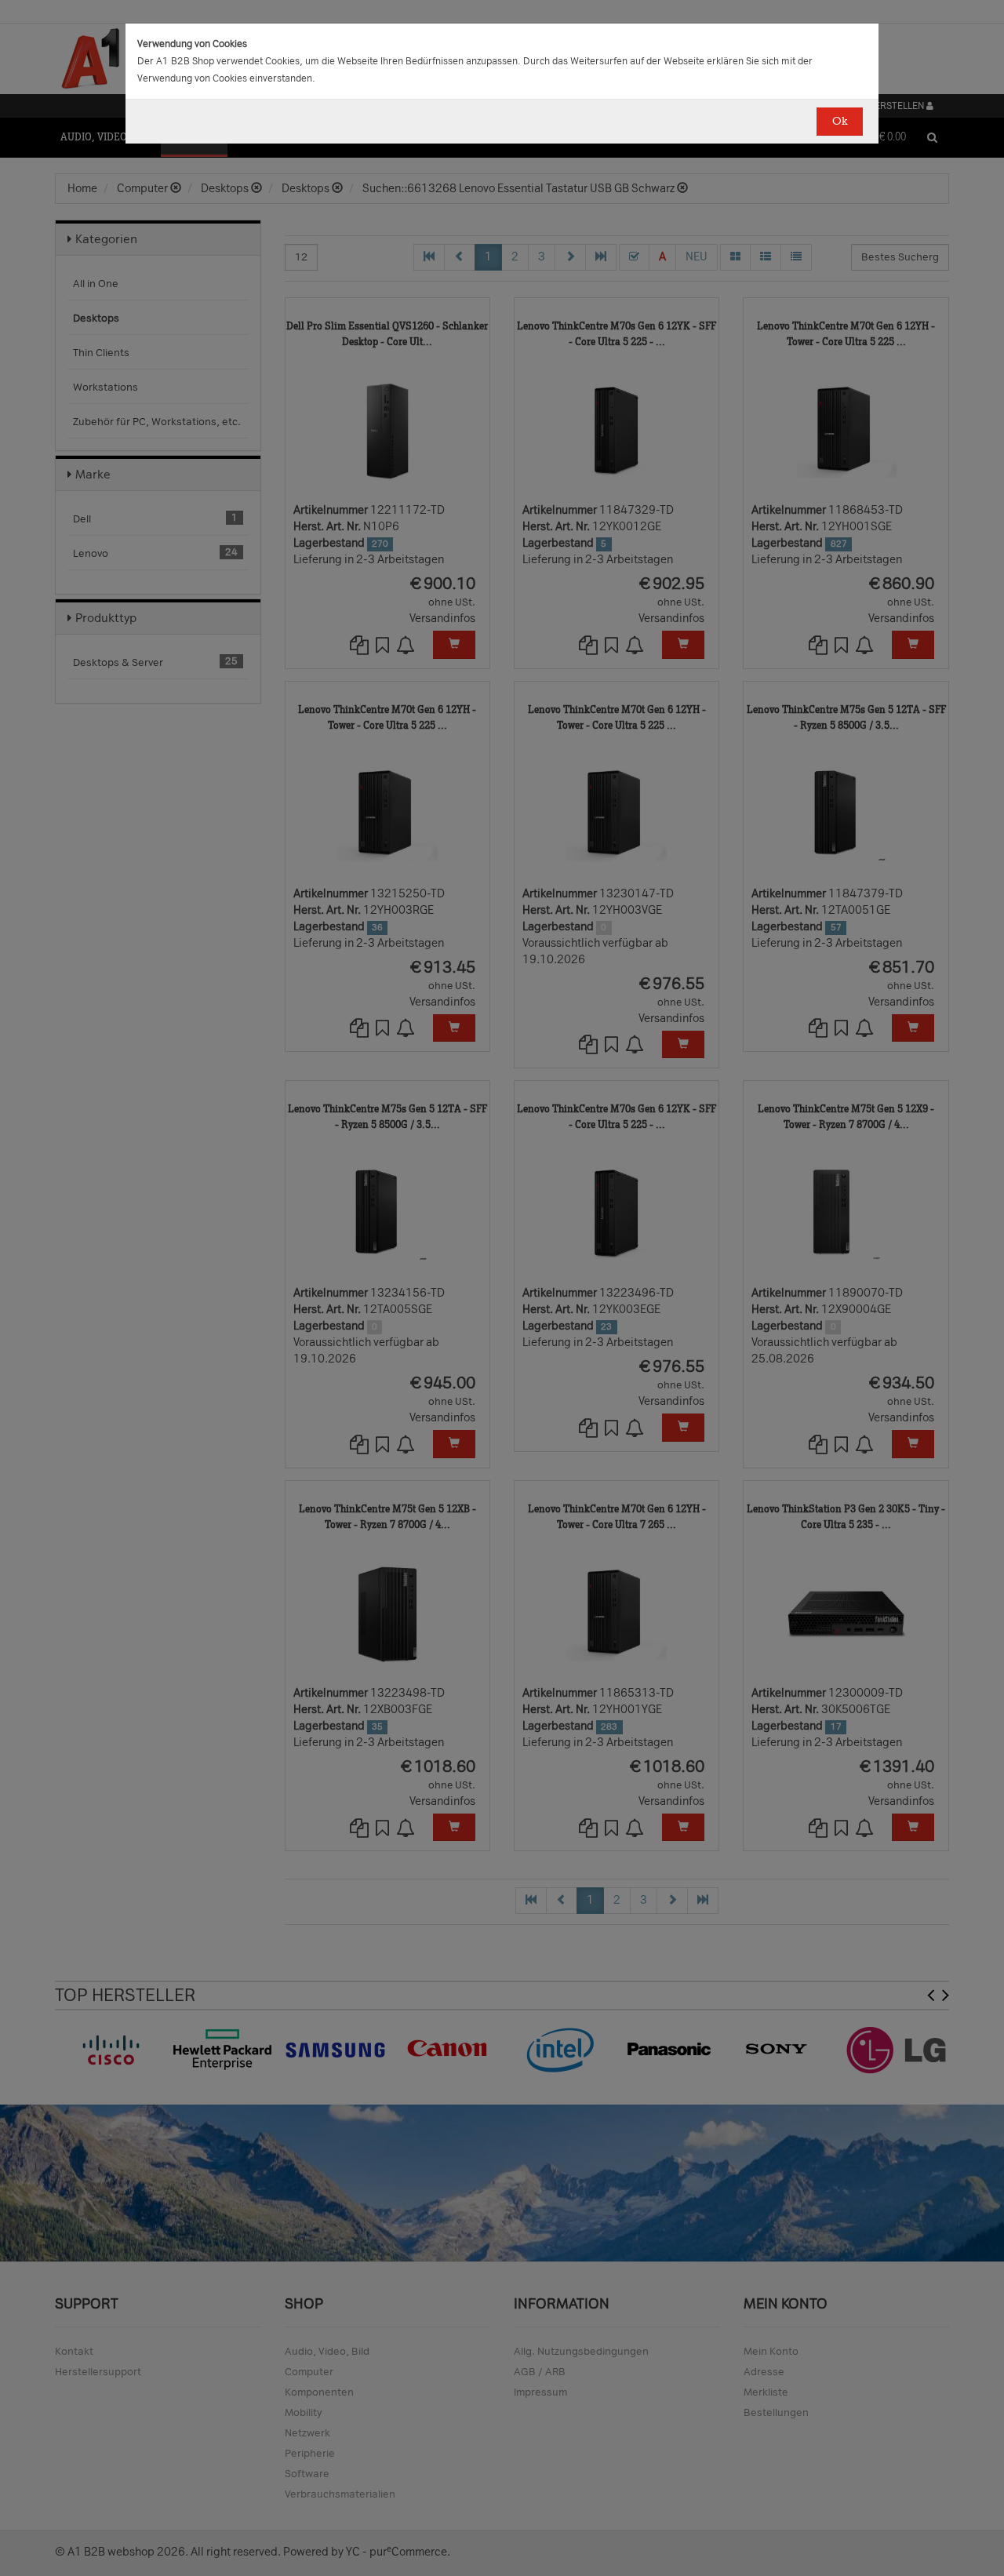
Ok (840, 121)
